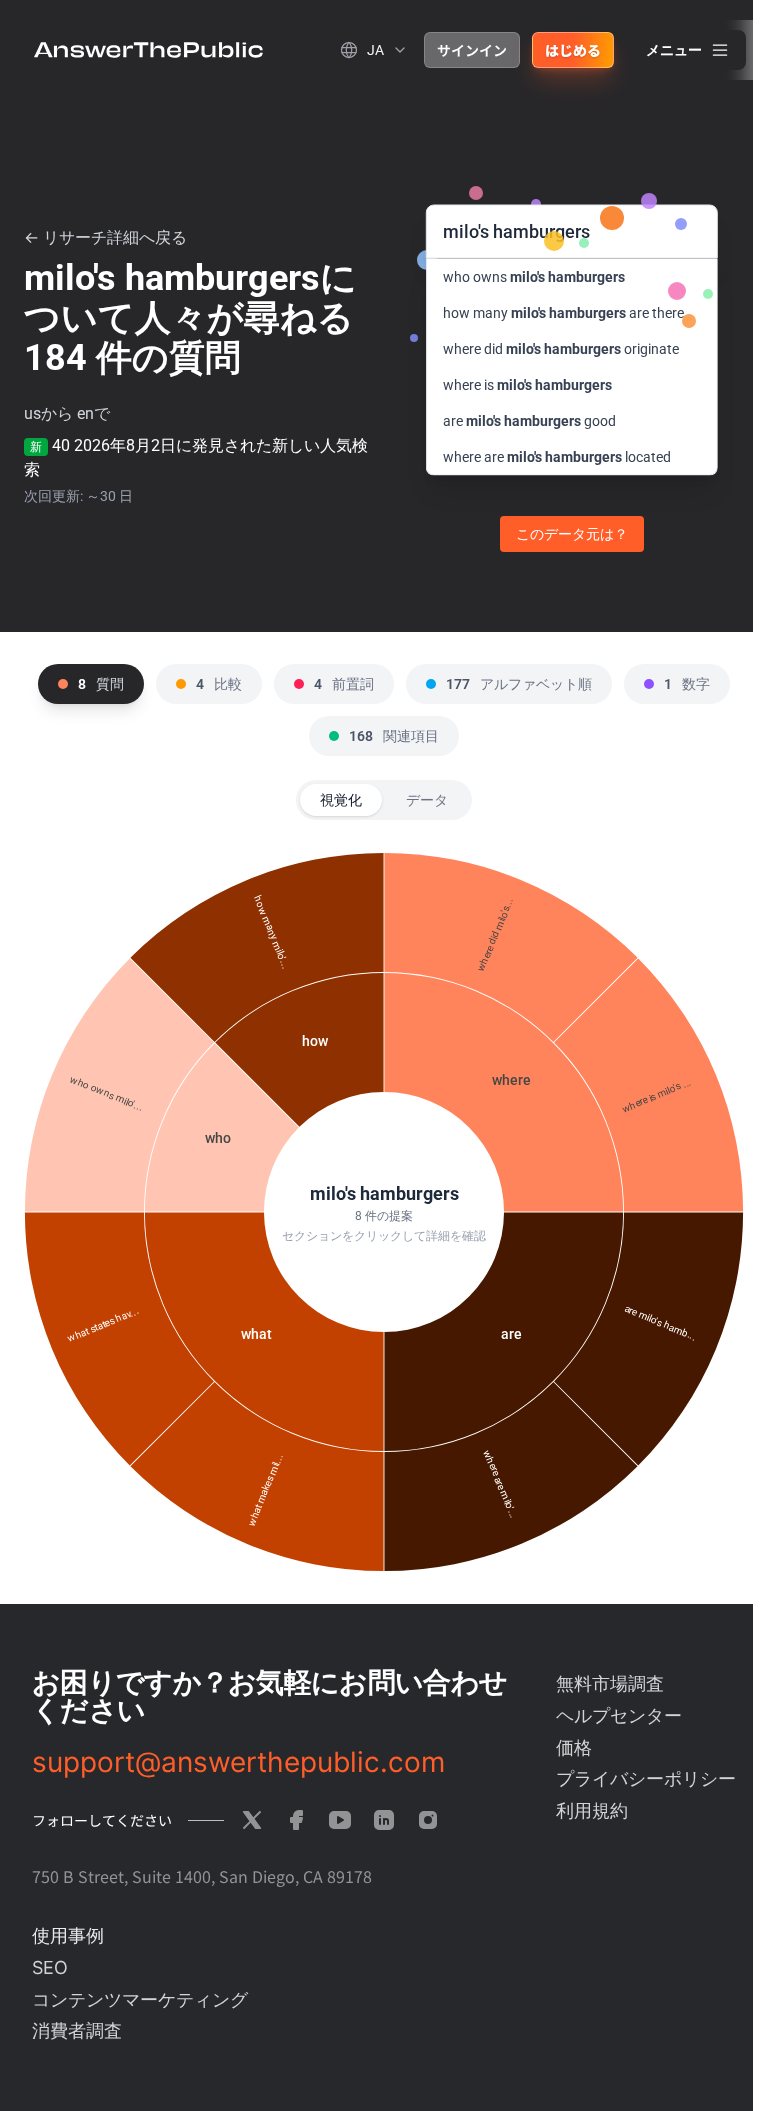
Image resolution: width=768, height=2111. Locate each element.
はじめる (573, 50)
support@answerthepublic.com (238, 1762)
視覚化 (341, 800)
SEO (50, 1967)
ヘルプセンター (619, 1715)
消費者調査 (77, 2030)
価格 (574, 1747)
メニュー (674, 50)
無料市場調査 (610, 1683)
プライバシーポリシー (646, 1778)
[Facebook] (296, 1820)
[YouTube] (340, 1820)
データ (427, 800)
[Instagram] (428, 1820)
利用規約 (592, 1810)
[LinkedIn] (384, 1820)
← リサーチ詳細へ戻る (105, 237)
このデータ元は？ (572, 534)
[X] (252, 1820)
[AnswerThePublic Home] (148, 50)
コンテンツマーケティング (140, 1999)
